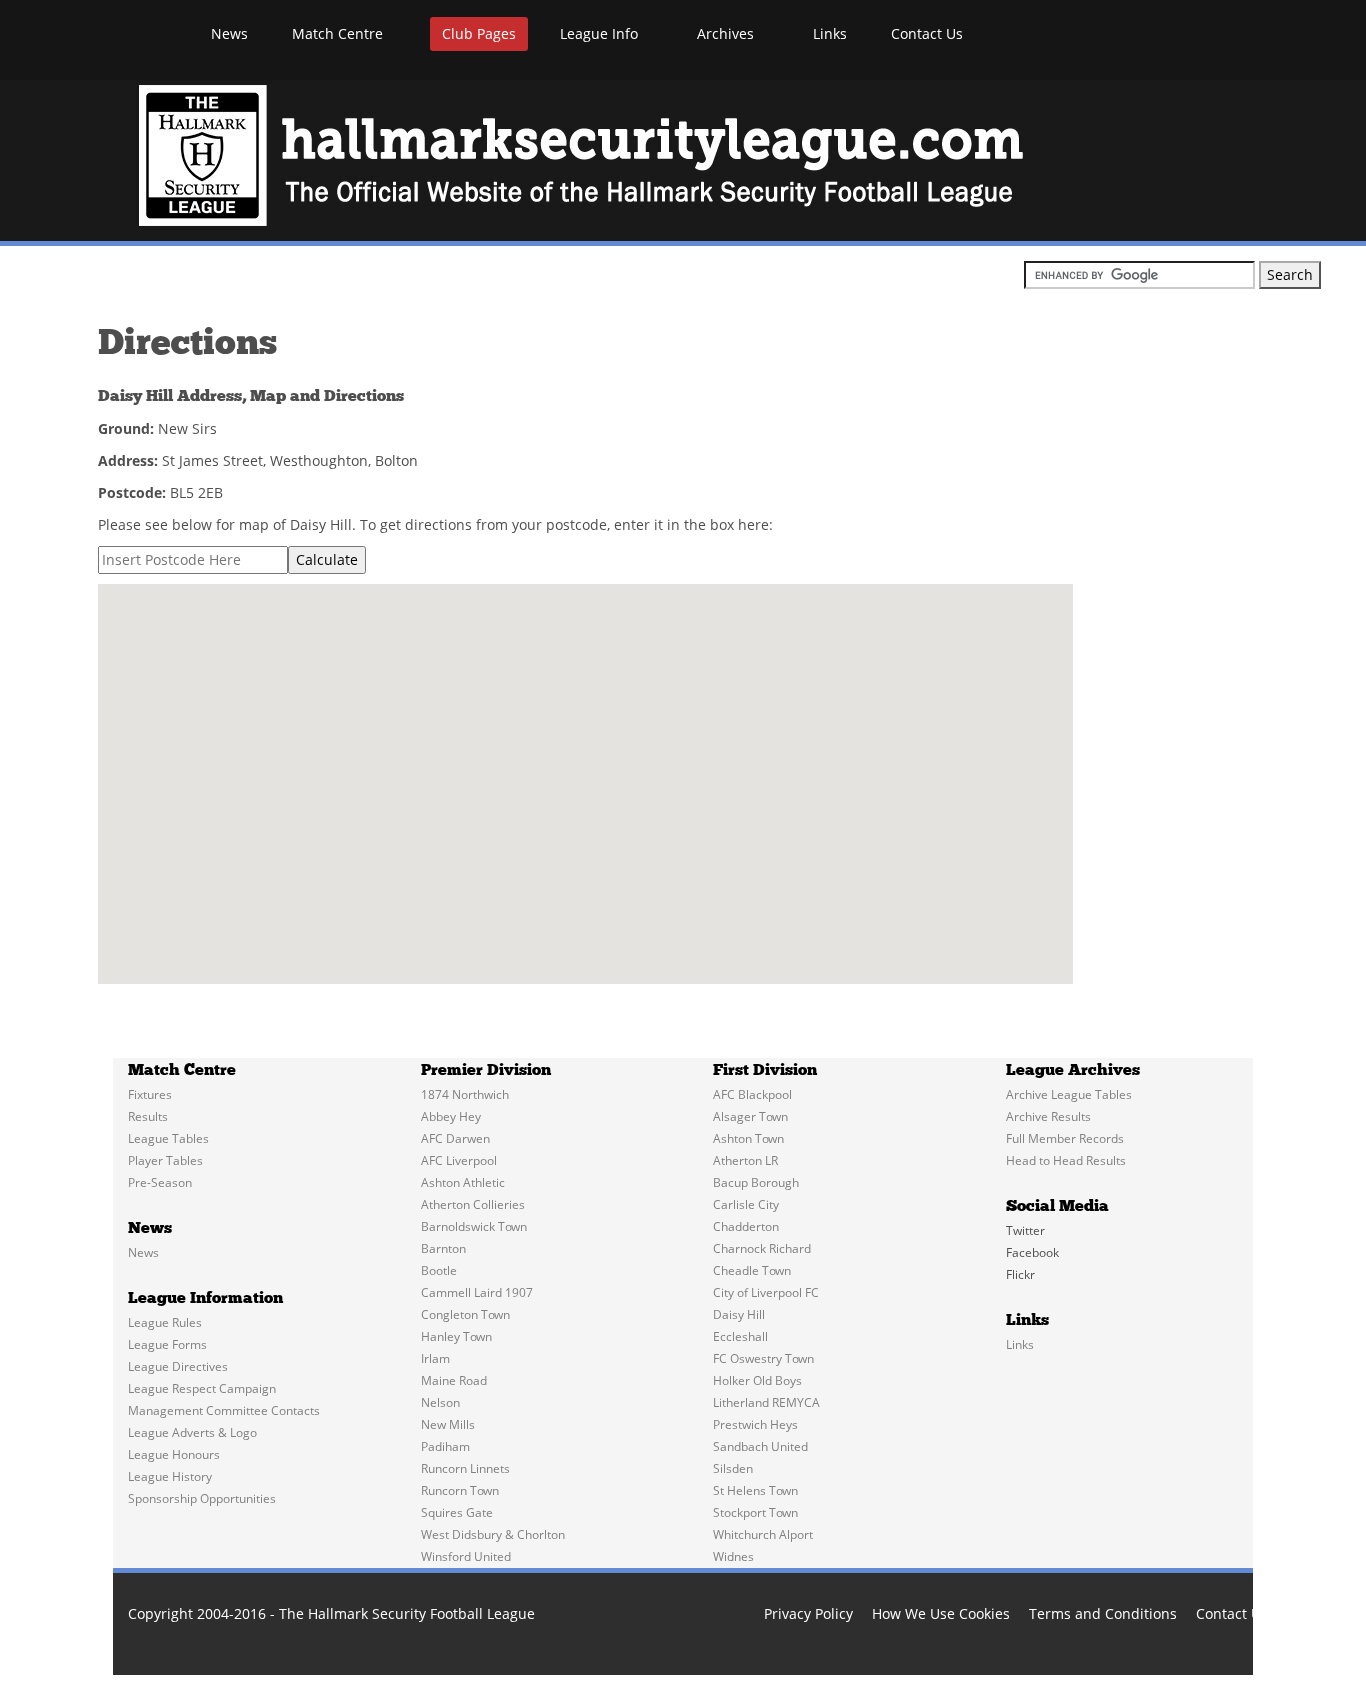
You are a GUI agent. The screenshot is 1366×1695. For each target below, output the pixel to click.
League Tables (168, 1138)
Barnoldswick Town (474, 1226)
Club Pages (479, 33)
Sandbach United (760, 1446)
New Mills (448, 1424)
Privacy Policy (808, 1613)
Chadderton (746, 1226)
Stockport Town (755, 1512)
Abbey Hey (451, 1116)
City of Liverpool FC (766, 1292)
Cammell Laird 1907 (477, 1292)
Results (148, 1116)
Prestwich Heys (755, 1424)
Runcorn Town (460, 1490)
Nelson (440, 1402)
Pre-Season (160, 1182)
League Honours (174, 1454)
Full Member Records (1065, 1138)
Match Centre (339, 33)
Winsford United (466, 1556)
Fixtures (150, 1094)
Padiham (445, 1446)
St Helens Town (755, 1490)
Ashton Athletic (463, 1182)
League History (170, 1476)
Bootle (439, 1270)
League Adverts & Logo (192, 1432)
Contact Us (927, 33)
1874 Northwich (465, 1094)
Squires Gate (457, 1512)
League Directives (178, 1366)
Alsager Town (750, 1116)
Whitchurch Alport (763, 1534)
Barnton (443, 1248)
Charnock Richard (762, 1248)
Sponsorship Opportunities (202, 1498)
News (229, 33)
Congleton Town (465, 1314)
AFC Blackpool (752, 1094)
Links (830, 33)
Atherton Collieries (473, 1204)
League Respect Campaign (202, 1388)
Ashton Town (748, 1138)
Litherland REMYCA (766, 1402)
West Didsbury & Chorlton (493, 1534)
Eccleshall (740, 1336)
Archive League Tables (1069, 1094)
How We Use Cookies (941, 1613)
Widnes (733, 1556)
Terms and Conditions (1103, 1613)
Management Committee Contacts (224, 1410)
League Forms (167, 1344)
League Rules (165, 1322)
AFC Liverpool (459, 1160)
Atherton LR (745, 1160)
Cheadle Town (752, 1270)
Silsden (733, 1468)
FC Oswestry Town (763, 1358)
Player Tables (165, 1160)
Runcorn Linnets (465, 1468)
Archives (727, 33)
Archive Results (1048, 1116)
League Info (601, 33)
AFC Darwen (455, 1138)
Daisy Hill (739, 1314)
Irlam (435, 1358)
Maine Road (454, 1380)
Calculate (327, 559)
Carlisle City (746, 1204)
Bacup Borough (756, 1182)
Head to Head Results (1066, 1160)
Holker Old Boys (757, 1380)
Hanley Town (456, 1336)
